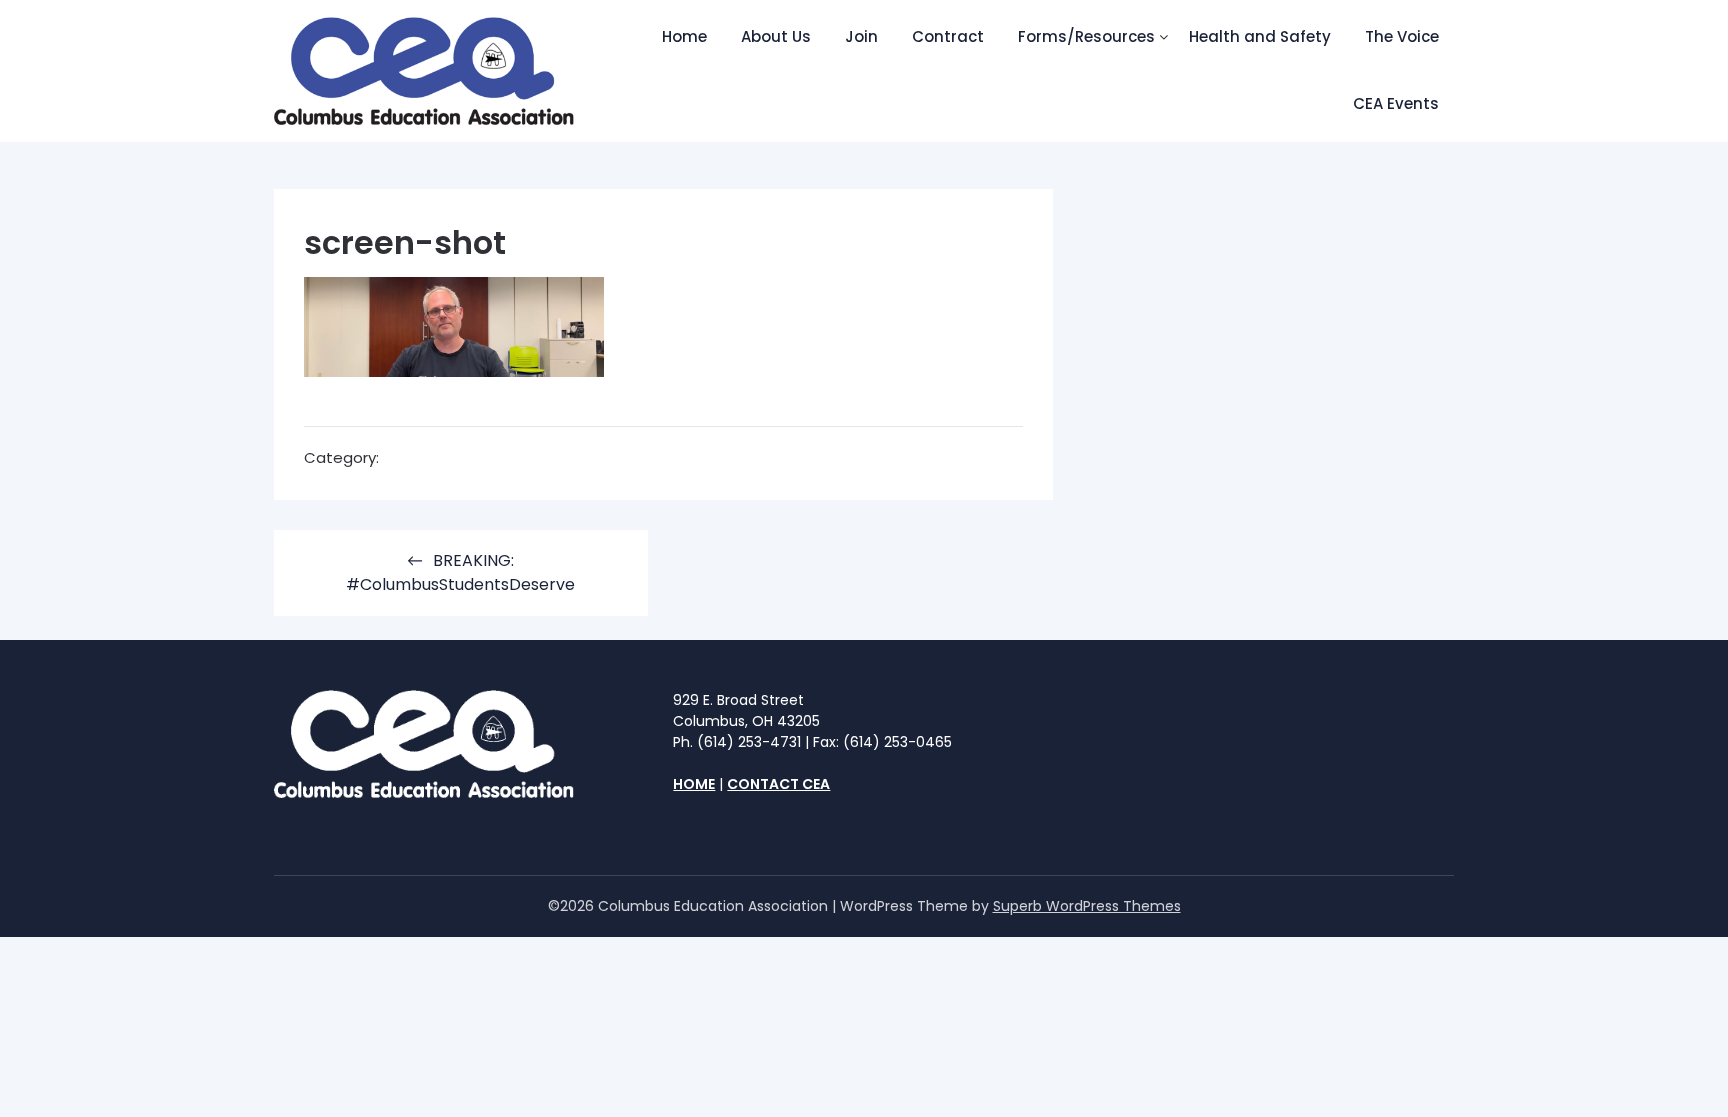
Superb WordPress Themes (1087, 906)
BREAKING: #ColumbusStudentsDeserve (460, 572)
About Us (776, 36)
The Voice (1402, 36)
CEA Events (1396, 103)
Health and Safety (1260, 36)
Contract (948, 36)
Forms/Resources (1086, 36)
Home (684, 36)
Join (861, 36)
